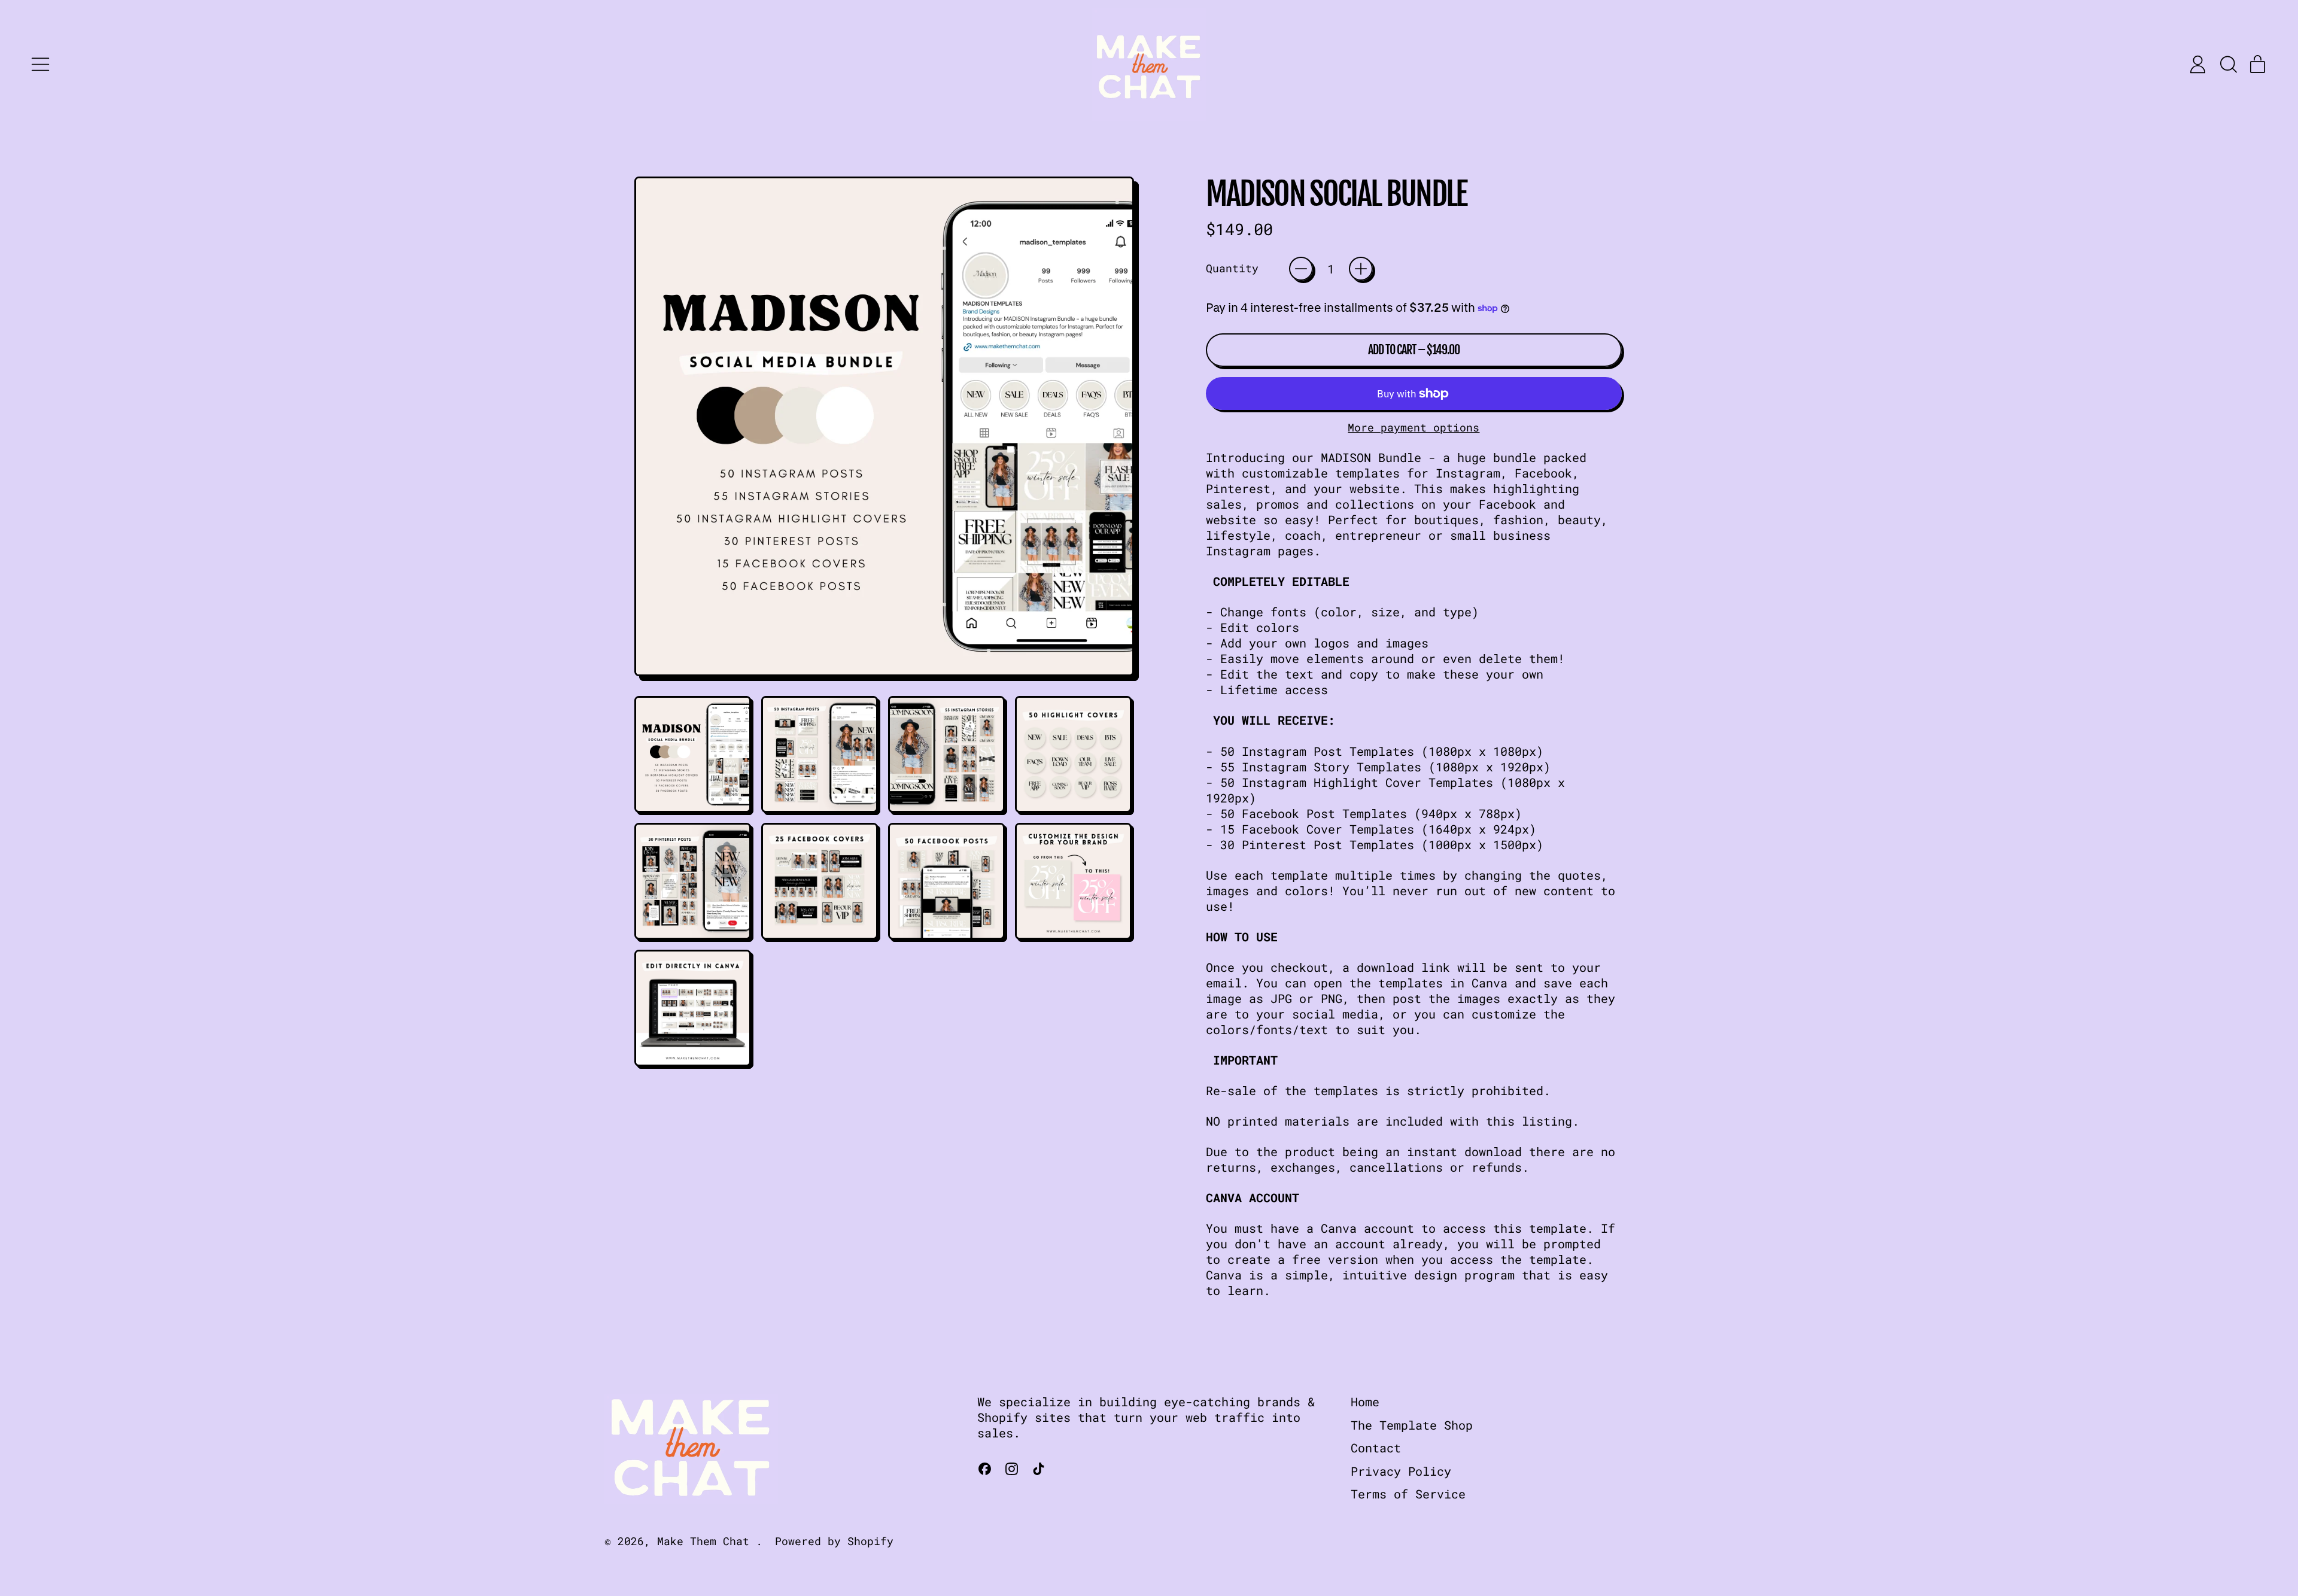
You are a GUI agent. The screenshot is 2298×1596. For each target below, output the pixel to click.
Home (1365, 1402)
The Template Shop (1412, 1425)
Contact (1376, 1448)
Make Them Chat (706, 1541)
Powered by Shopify (834, 1541)
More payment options (1414, 428)
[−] (1301, 269)
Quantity (1232, 268)
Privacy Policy (1401, 1471)
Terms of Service (1408, 1494)
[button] (2228, 64)
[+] (1361, 269)
